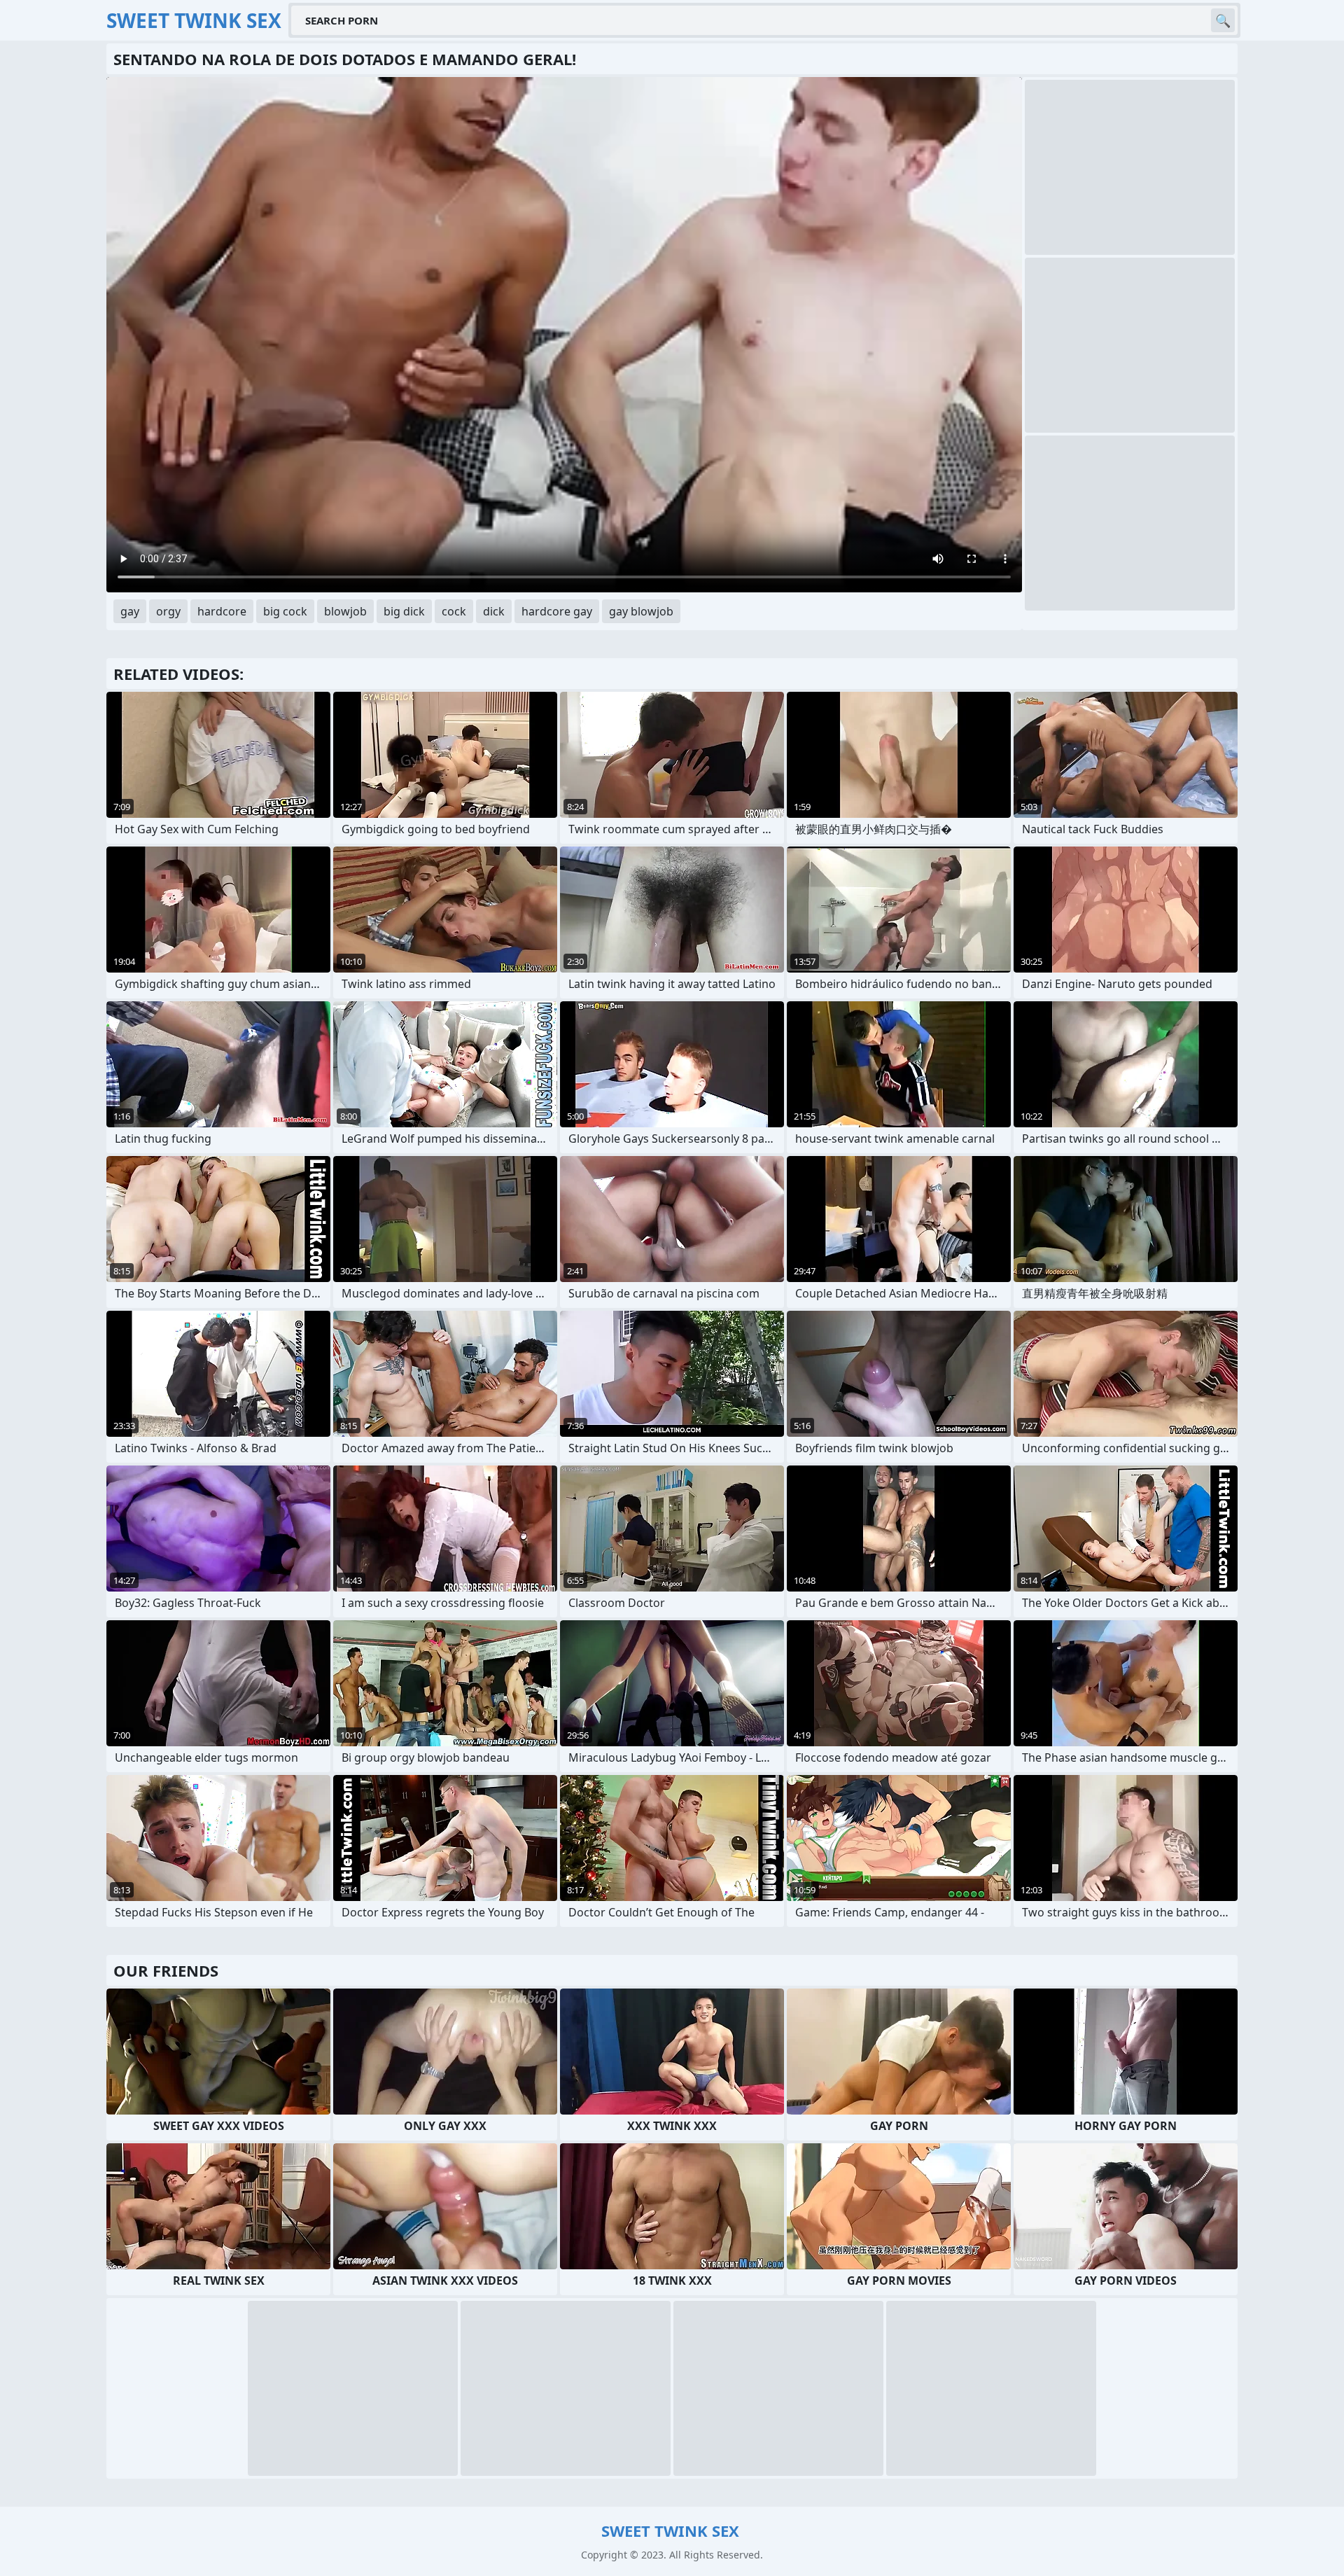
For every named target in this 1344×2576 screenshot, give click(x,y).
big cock (285, 611)
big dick (404, 611)
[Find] (1223, 20)
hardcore (222, 611)
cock (454, 611)
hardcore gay (557, 611)
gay (130, 611)
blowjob (345, 611)
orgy (168, 611)
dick (494, 611)
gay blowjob (641, 611)
